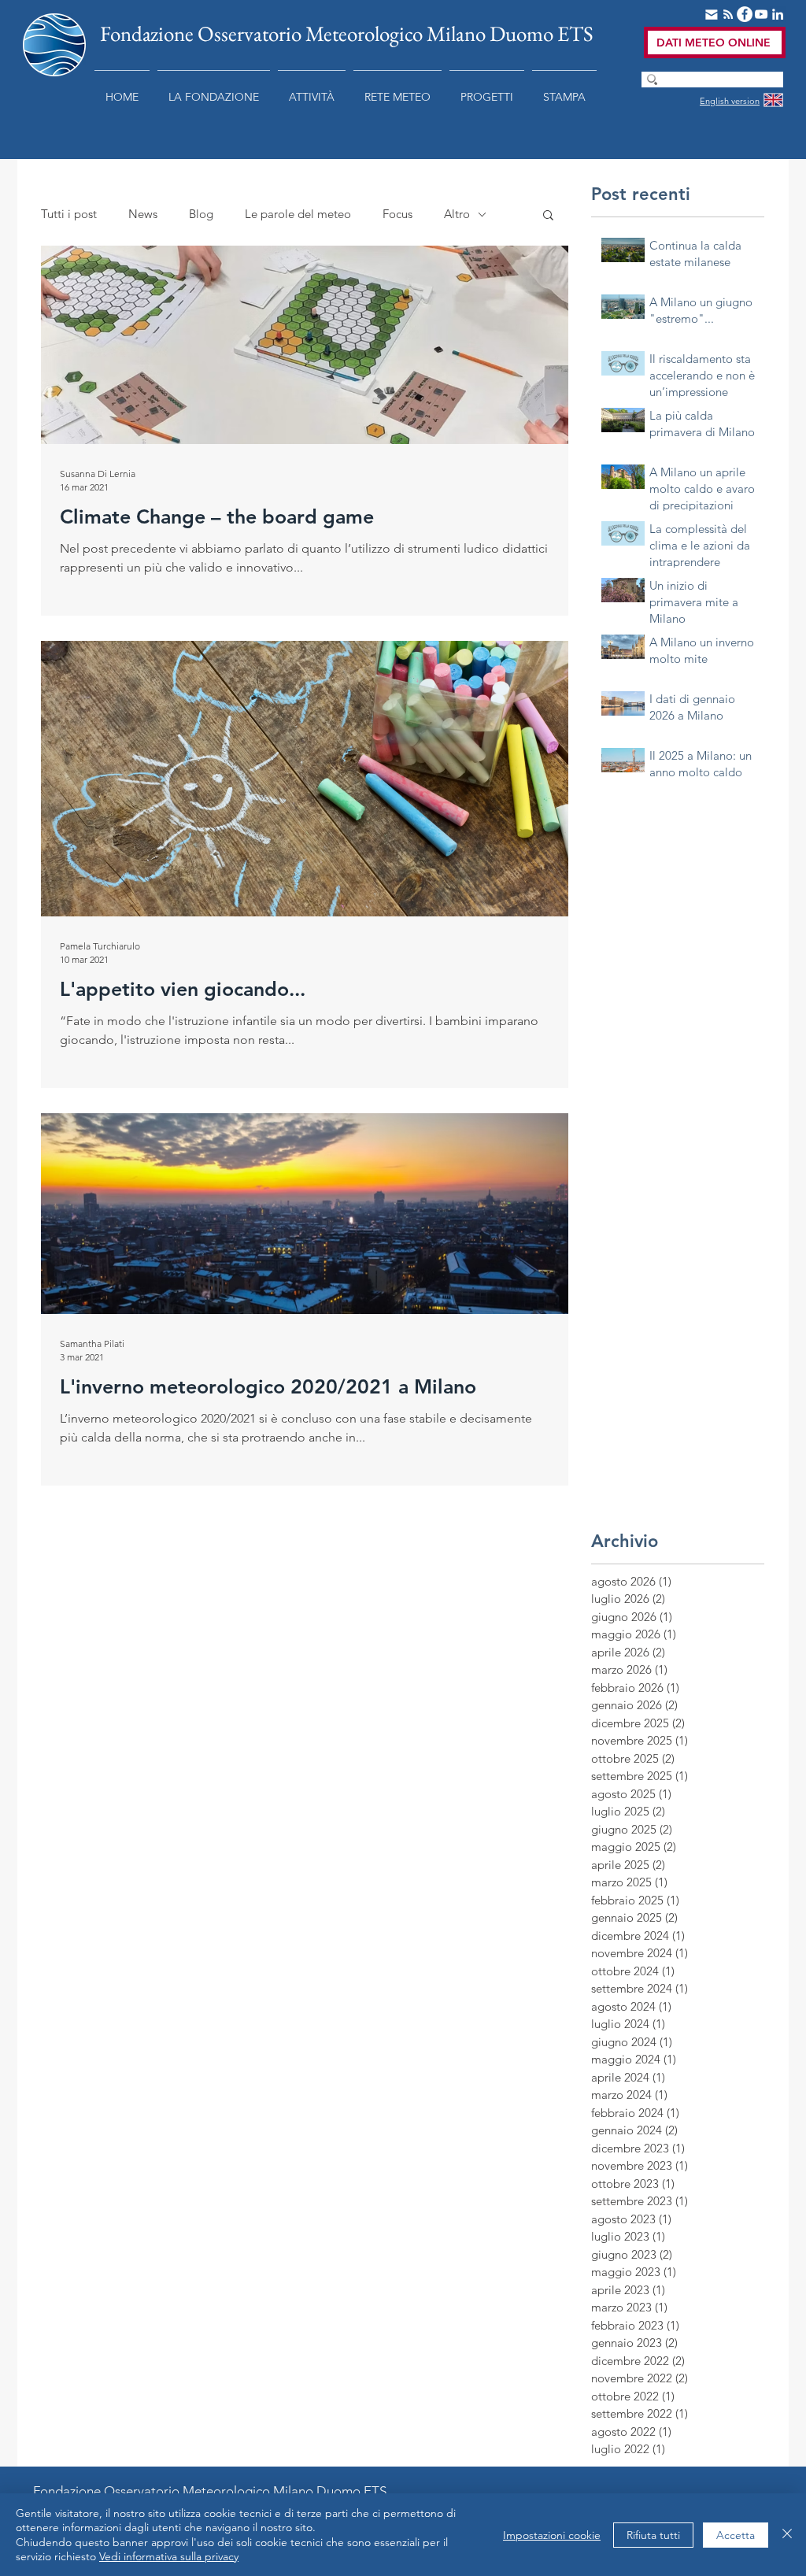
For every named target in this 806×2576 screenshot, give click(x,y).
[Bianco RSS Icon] (728, 14)
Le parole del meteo (298, 214)
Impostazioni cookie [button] (552, 2535)
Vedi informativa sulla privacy (169, 2556)
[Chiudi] (787, 2535)
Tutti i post (69, 214)
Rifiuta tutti (653, 2535)
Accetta (736, 2535)
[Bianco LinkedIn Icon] (778, 14)
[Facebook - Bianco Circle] (745, 14)
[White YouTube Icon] (761, 14)
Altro (457, 214)
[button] (214, 90)
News (143, 214)
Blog (201, 214)
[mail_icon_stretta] (712, 14)
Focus (397, 214)
